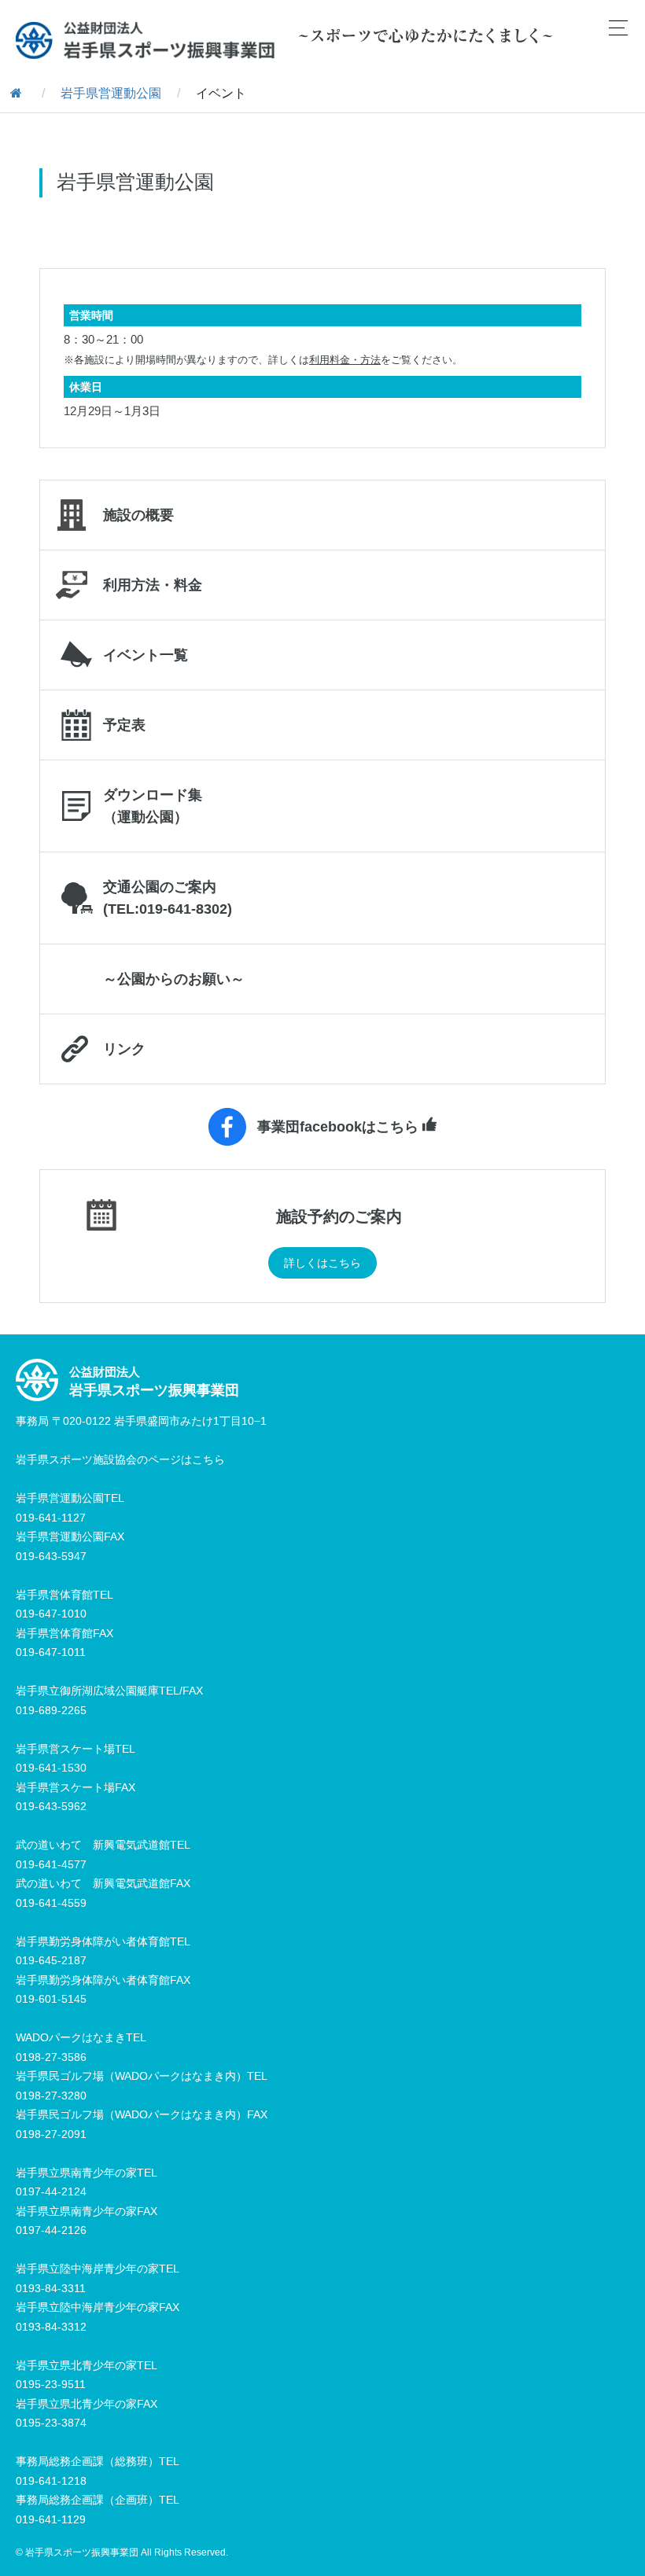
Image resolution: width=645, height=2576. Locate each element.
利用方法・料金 (153, 585)
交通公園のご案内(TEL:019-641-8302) (168, 898)
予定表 (124, 725)
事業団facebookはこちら (338, 1127)
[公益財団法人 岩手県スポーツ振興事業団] (146, 40)
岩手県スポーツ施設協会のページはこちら (120, 1459)
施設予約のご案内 (339, 1216)
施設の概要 (138, 515)
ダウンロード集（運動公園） (153, 806)
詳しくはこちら (322, 1263)
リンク (124, 1049)
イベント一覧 (146, 655)
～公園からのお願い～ (174, 979)
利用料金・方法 (345, 360)
